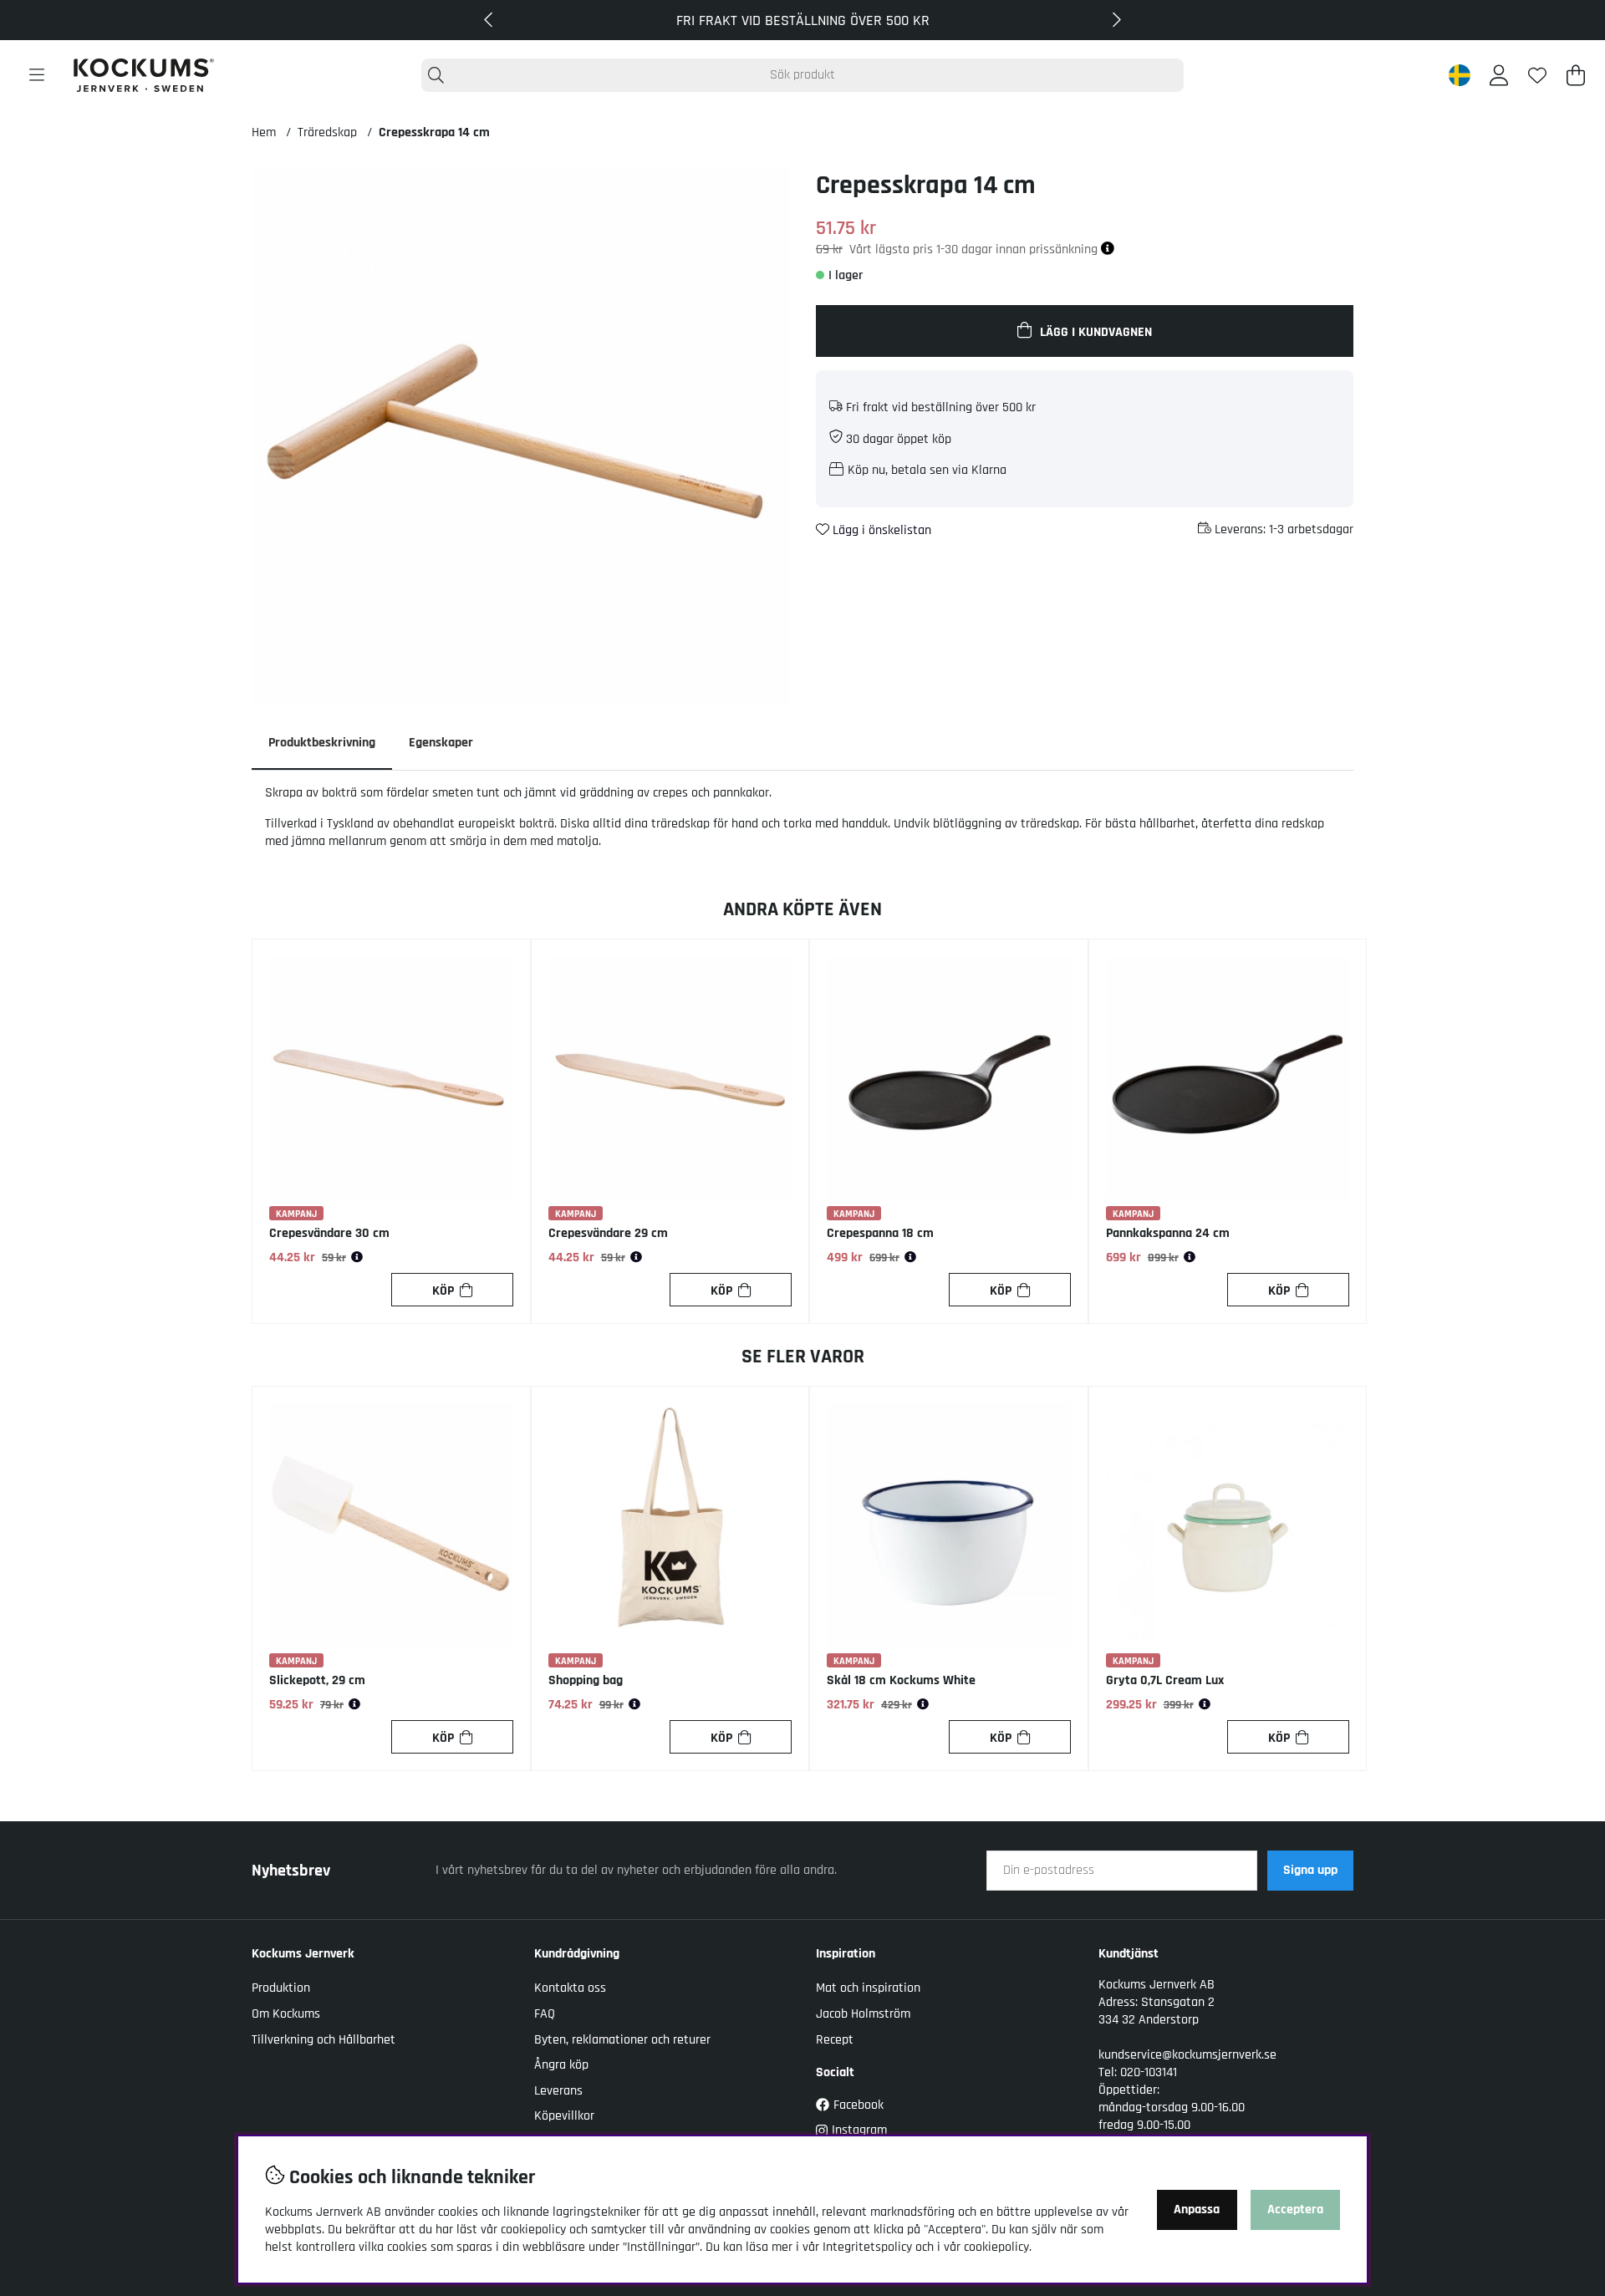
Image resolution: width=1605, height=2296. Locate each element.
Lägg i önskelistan (880, 530)
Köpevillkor (564, 2116)
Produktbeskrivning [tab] (322, 743)
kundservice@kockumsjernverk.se (1187, 2055)
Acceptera (1295, 2209)
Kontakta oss (570, 1988)
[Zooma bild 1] (520, 437)
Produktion (281, 1988)
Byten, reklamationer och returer (622, 2040)
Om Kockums (286, 2014)
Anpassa (1197, 2209)
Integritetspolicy (867, 2247)
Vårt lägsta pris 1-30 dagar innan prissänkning (975, 249)
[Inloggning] (1499, 75)
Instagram (859, 2130)
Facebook (859, 2105)
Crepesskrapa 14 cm (434, 132)
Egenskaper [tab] (441, 743)
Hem (264, 132)
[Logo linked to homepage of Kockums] (144, 75)
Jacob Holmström (863, 2014)
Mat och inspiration (868, 1988)
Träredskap (327, 132)
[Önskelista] (1537, 75)
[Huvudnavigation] (37, 75)
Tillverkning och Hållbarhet (324, 2040)
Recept (835, 2040)
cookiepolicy (996, 2247)
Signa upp (1310, 1870)
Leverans (558, 2091)
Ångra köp (561, 2065)
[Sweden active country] (1460, 75)
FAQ (545, 2014)
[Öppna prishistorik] (357, 1258)
